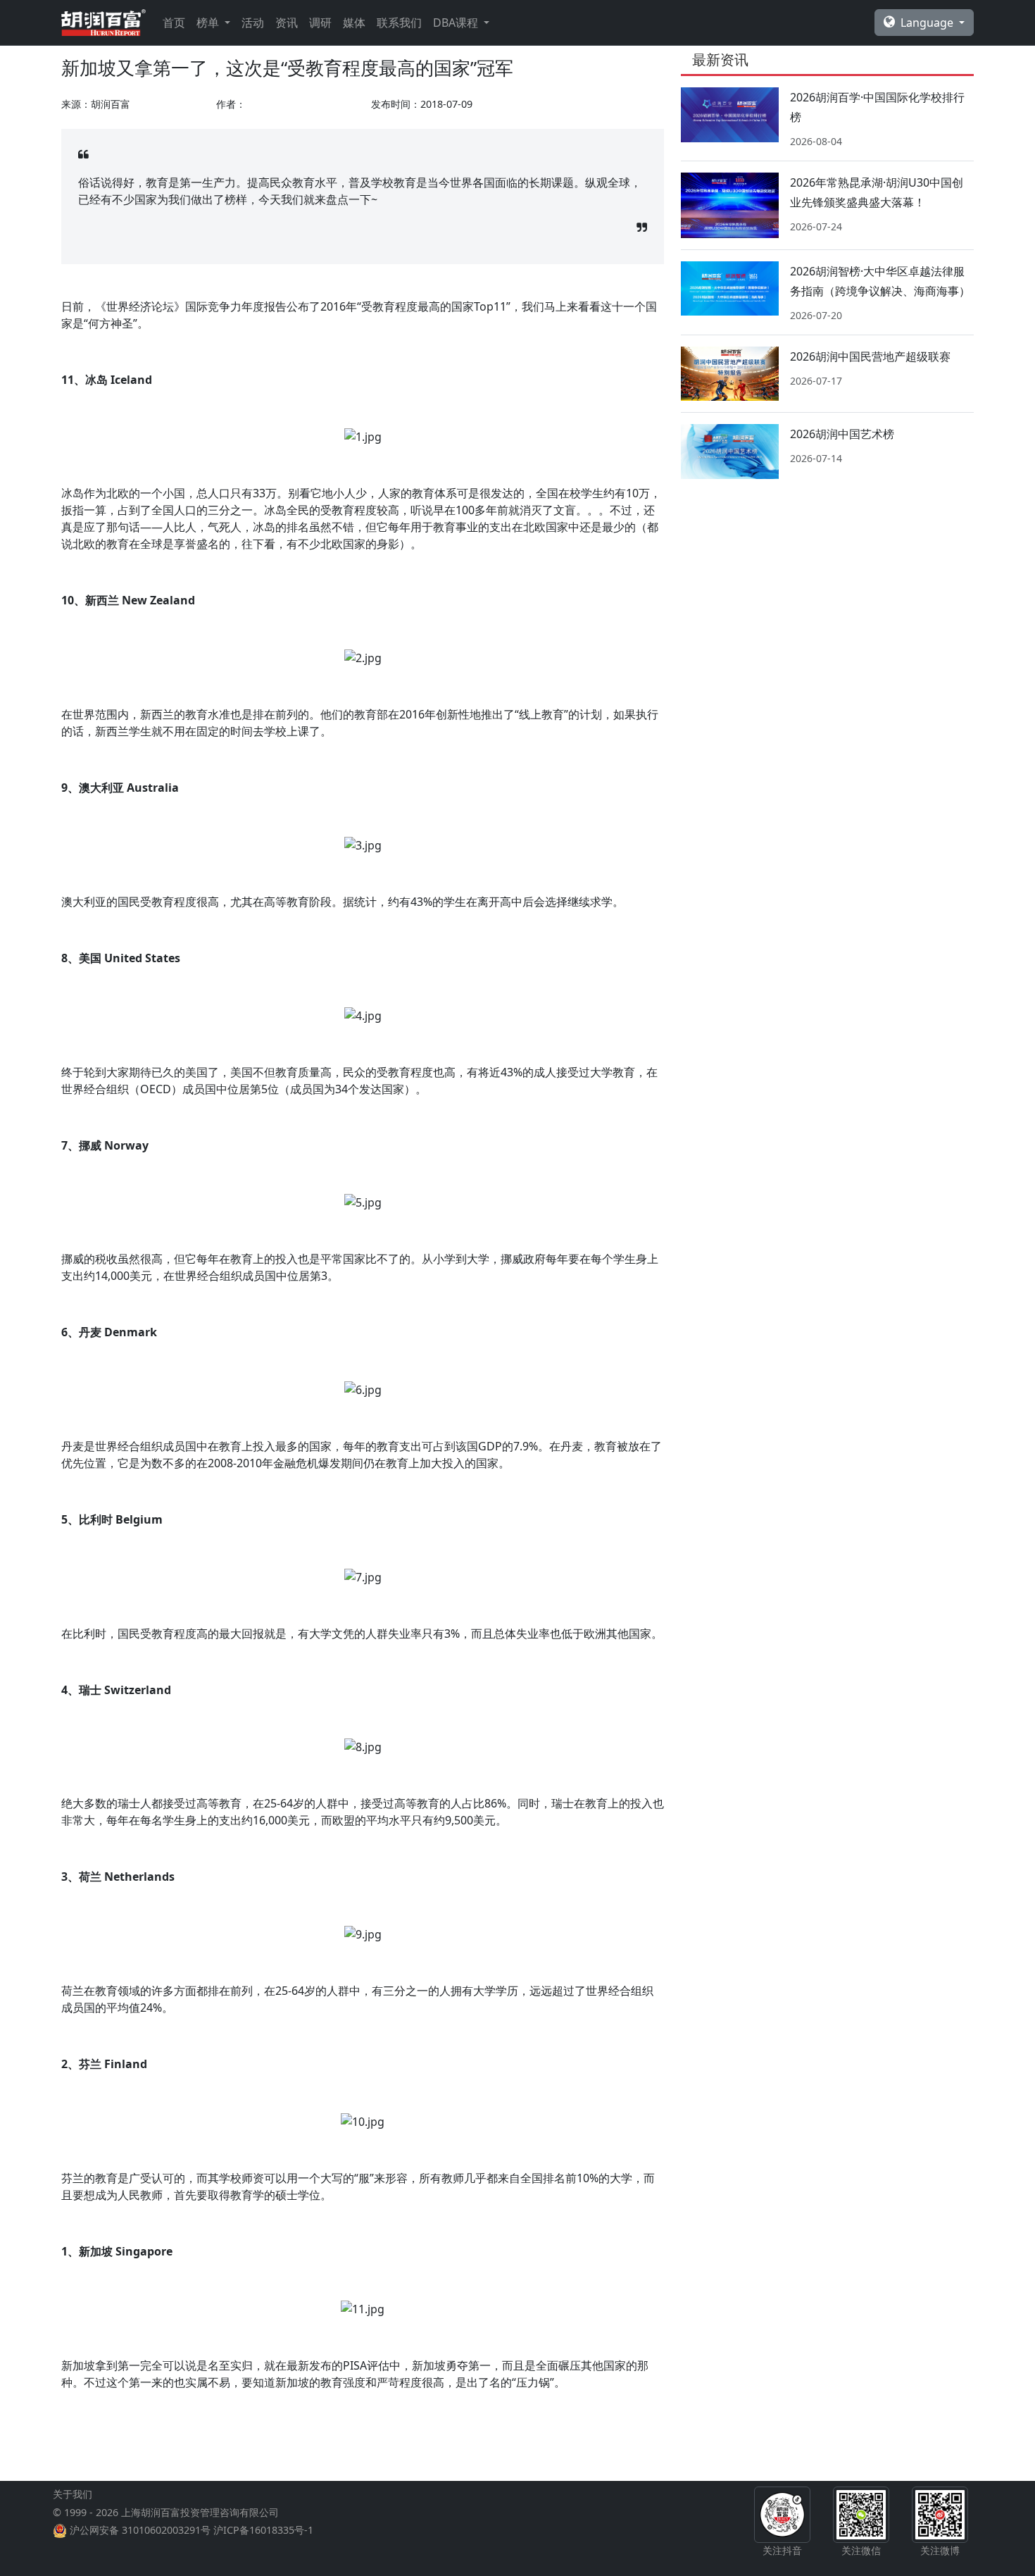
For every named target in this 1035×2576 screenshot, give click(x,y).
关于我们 (73, 2494)
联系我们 (399, 23)
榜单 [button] (209, 23)
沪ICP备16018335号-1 (263, 2530)
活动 (253, 23)
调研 (320, 23)
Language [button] (928, 23)
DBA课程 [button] (457, 23)
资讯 (287, 23)
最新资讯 (720, 60)
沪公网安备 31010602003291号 (140, 2530)
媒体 (354, 23)
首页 (174, 23)
